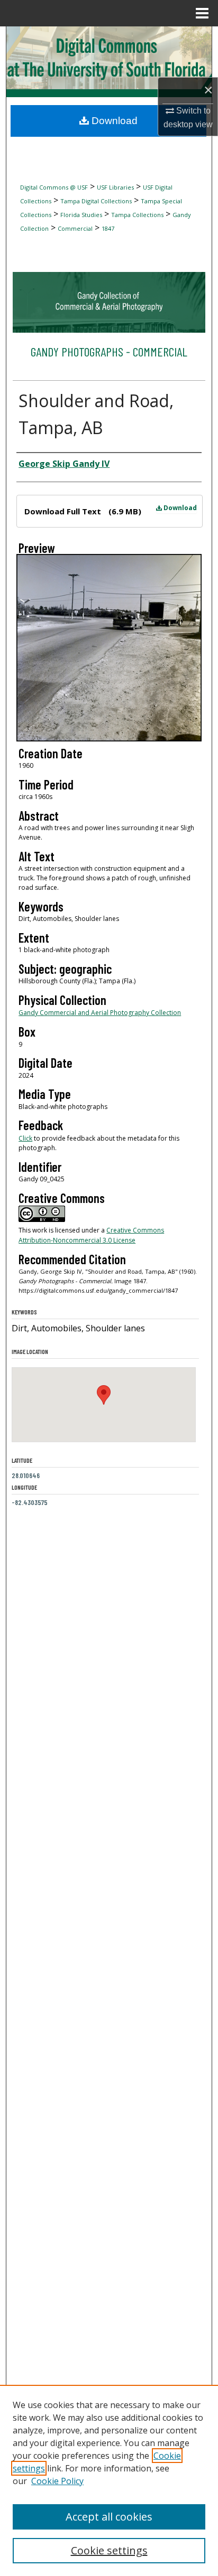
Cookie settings (109, 2550)
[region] (109, 2480)
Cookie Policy (57, 2481)
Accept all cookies (109, 2517)
